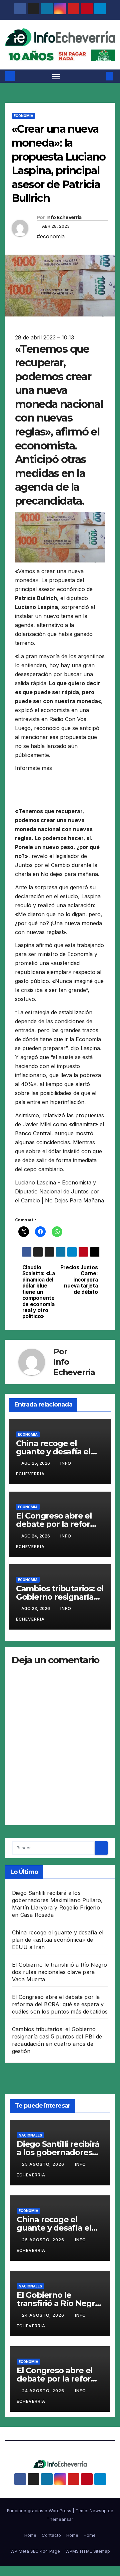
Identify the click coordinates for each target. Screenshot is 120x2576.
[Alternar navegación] (56, 76)
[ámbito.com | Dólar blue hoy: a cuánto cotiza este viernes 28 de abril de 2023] (30, 782)
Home (30, 2535)
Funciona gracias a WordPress (40, 2511)
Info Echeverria (64, 217)
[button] (99, 76)
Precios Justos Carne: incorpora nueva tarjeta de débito (79, 1280)
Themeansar (60, 2519)
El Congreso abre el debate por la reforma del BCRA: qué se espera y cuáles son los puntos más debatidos (60, 2004)
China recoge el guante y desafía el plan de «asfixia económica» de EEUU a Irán (58, 1940)
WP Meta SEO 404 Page (35, 2551)
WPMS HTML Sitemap (88, 2551)
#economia (51, 236)
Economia (23, 116)
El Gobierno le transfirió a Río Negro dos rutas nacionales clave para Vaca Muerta (59, 1972)
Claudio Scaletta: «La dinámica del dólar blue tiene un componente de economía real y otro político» (39, 1292)
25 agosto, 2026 (44, 2164)
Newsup (98, 2511)
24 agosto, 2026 (44, 2315)
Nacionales (30, 2135)
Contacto (51, 2535)
